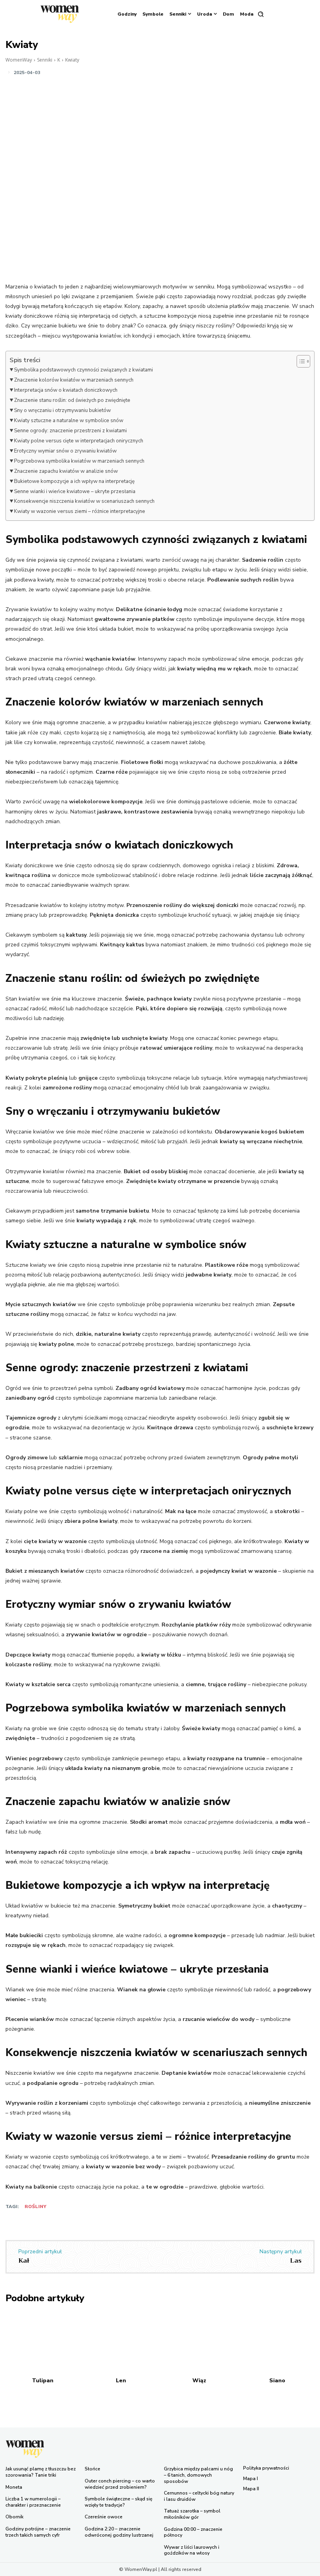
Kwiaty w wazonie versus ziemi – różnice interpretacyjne (80, 511)
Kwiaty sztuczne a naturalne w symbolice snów (69, 421)
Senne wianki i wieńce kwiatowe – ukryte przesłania (75, 492)
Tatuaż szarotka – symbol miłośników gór (192, 2514)
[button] (261, 14)
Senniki (45, 60)
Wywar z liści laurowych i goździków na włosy (192, 2550)
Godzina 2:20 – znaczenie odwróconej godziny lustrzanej (119, 2532)
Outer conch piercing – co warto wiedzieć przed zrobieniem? (120, 2484)
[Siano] (278, 2343)
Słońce (92, 2469)
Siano (277, 2381)
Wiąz (199, 2381)
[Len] (121, 2343)
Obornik (14, 2517)
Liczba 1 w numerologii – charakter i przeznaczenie (33, 2502)
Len (121, 2381)
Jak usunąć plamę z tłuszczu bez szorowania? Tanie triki (41, 2472)
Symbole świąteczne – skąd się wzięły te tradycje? (118, 2502)
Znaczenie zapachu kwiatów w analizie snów (66, 471)
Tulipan (43, 2381)
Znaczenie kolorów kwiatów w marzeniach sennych (74, 380)
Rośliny (36, 2206)
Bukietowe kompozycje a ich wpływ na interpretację (74, 481)
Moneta (14, 2487)
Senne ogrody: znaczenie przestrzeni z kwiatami (70, 431)
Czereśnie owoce (104, 2517)
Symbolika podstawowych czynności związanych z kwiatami (84, 370)
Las (296, 2261)
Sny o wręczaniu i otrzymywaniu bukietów (62, 410)
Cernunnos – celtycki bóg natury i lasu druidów (199, 2496)
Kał (24, 2261)
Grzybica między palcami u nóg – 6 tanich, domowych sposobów (198, 2475)
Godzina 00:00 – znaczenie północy (193, 2532)
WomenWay (19, 60)
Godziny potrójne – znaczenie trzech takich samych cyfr (38, 2532)
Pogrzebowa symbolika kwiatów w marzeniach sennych (79, 461)
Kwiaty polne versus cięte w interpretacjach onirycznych (79, 441)
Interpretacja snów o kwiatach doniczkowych (66, 390)
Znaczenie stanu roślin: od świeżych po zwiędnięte (72, 400)
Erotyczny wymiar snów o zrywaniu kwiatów (65, 451)
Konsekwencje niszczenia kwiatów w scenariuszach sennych (84, 501)
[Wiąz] (199, 2343)
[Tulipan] (43, 2343)
